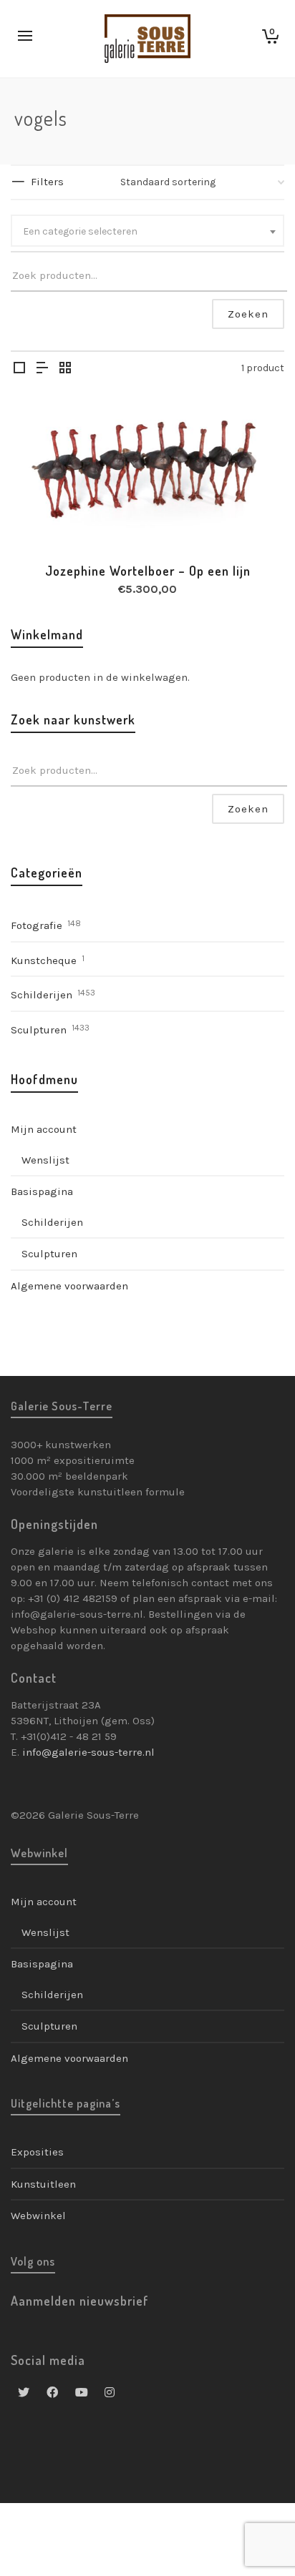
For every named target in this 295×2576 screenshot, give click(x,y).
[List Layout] (42, 369)
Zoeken (248, 314)
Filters (47, 182)
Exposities (37, 2152)
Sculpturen (39, 1030)
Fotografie (37, 925)
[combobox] (147, 231)
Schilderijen (42, 995)
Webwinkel (38, 2216)
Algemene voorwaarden (69, 1286)
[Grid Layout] (65, 369)
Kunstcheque (44, 960)
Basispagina (42, 1191)
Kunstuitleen (43, 2184)
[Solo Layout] (19, 369)
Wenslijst (45, 1160)
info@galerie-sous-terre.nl (88, 1752)
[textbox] (147, 232)
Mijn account (44, 1129)
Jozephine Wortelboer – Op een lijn (148, 571)
